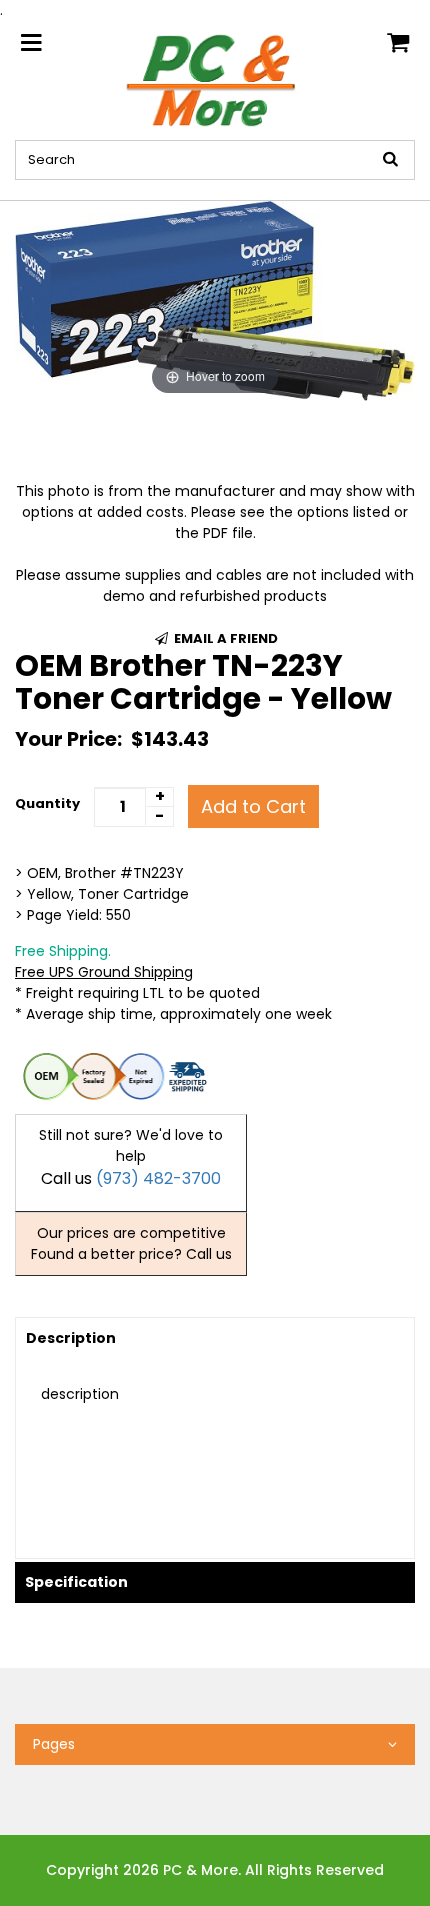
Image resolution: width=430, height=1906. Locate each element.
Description (71, 1338)
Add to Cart (253, 806)
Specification (76, 1582)
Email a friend (224, 638)
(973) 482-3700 (158, 1178)
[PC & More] (215, 79)
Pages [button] (54, 1744)
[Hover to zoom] (215, 300)
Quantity (47, 803)
